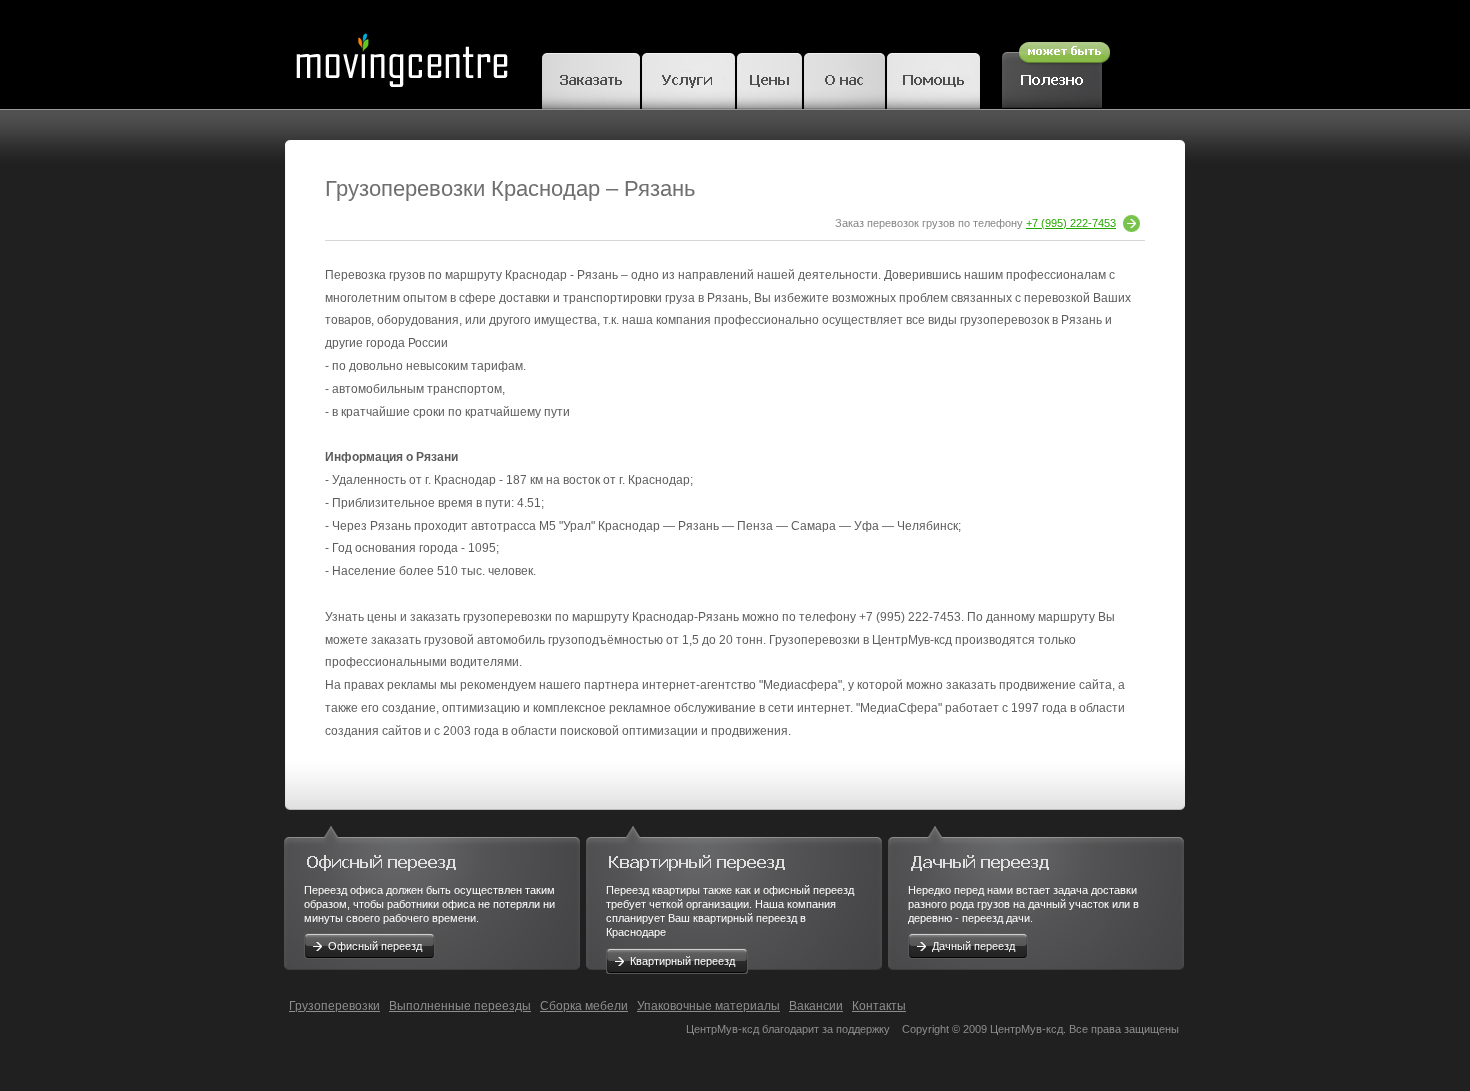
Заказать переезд (591, 77)
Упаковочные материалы (708, 1006)
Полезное (1056, 72)
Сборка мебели (584, 1006)
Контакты (879, 1006)
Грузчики (688, 77)
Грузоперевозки (334, 1006)
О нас (844, 77)
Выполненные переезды (460, 1006)
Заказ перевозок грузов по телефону (975, 223)
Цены (769, 77)
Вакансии (816, 1006)
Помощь (933, 77)
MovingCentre (401, 54)
